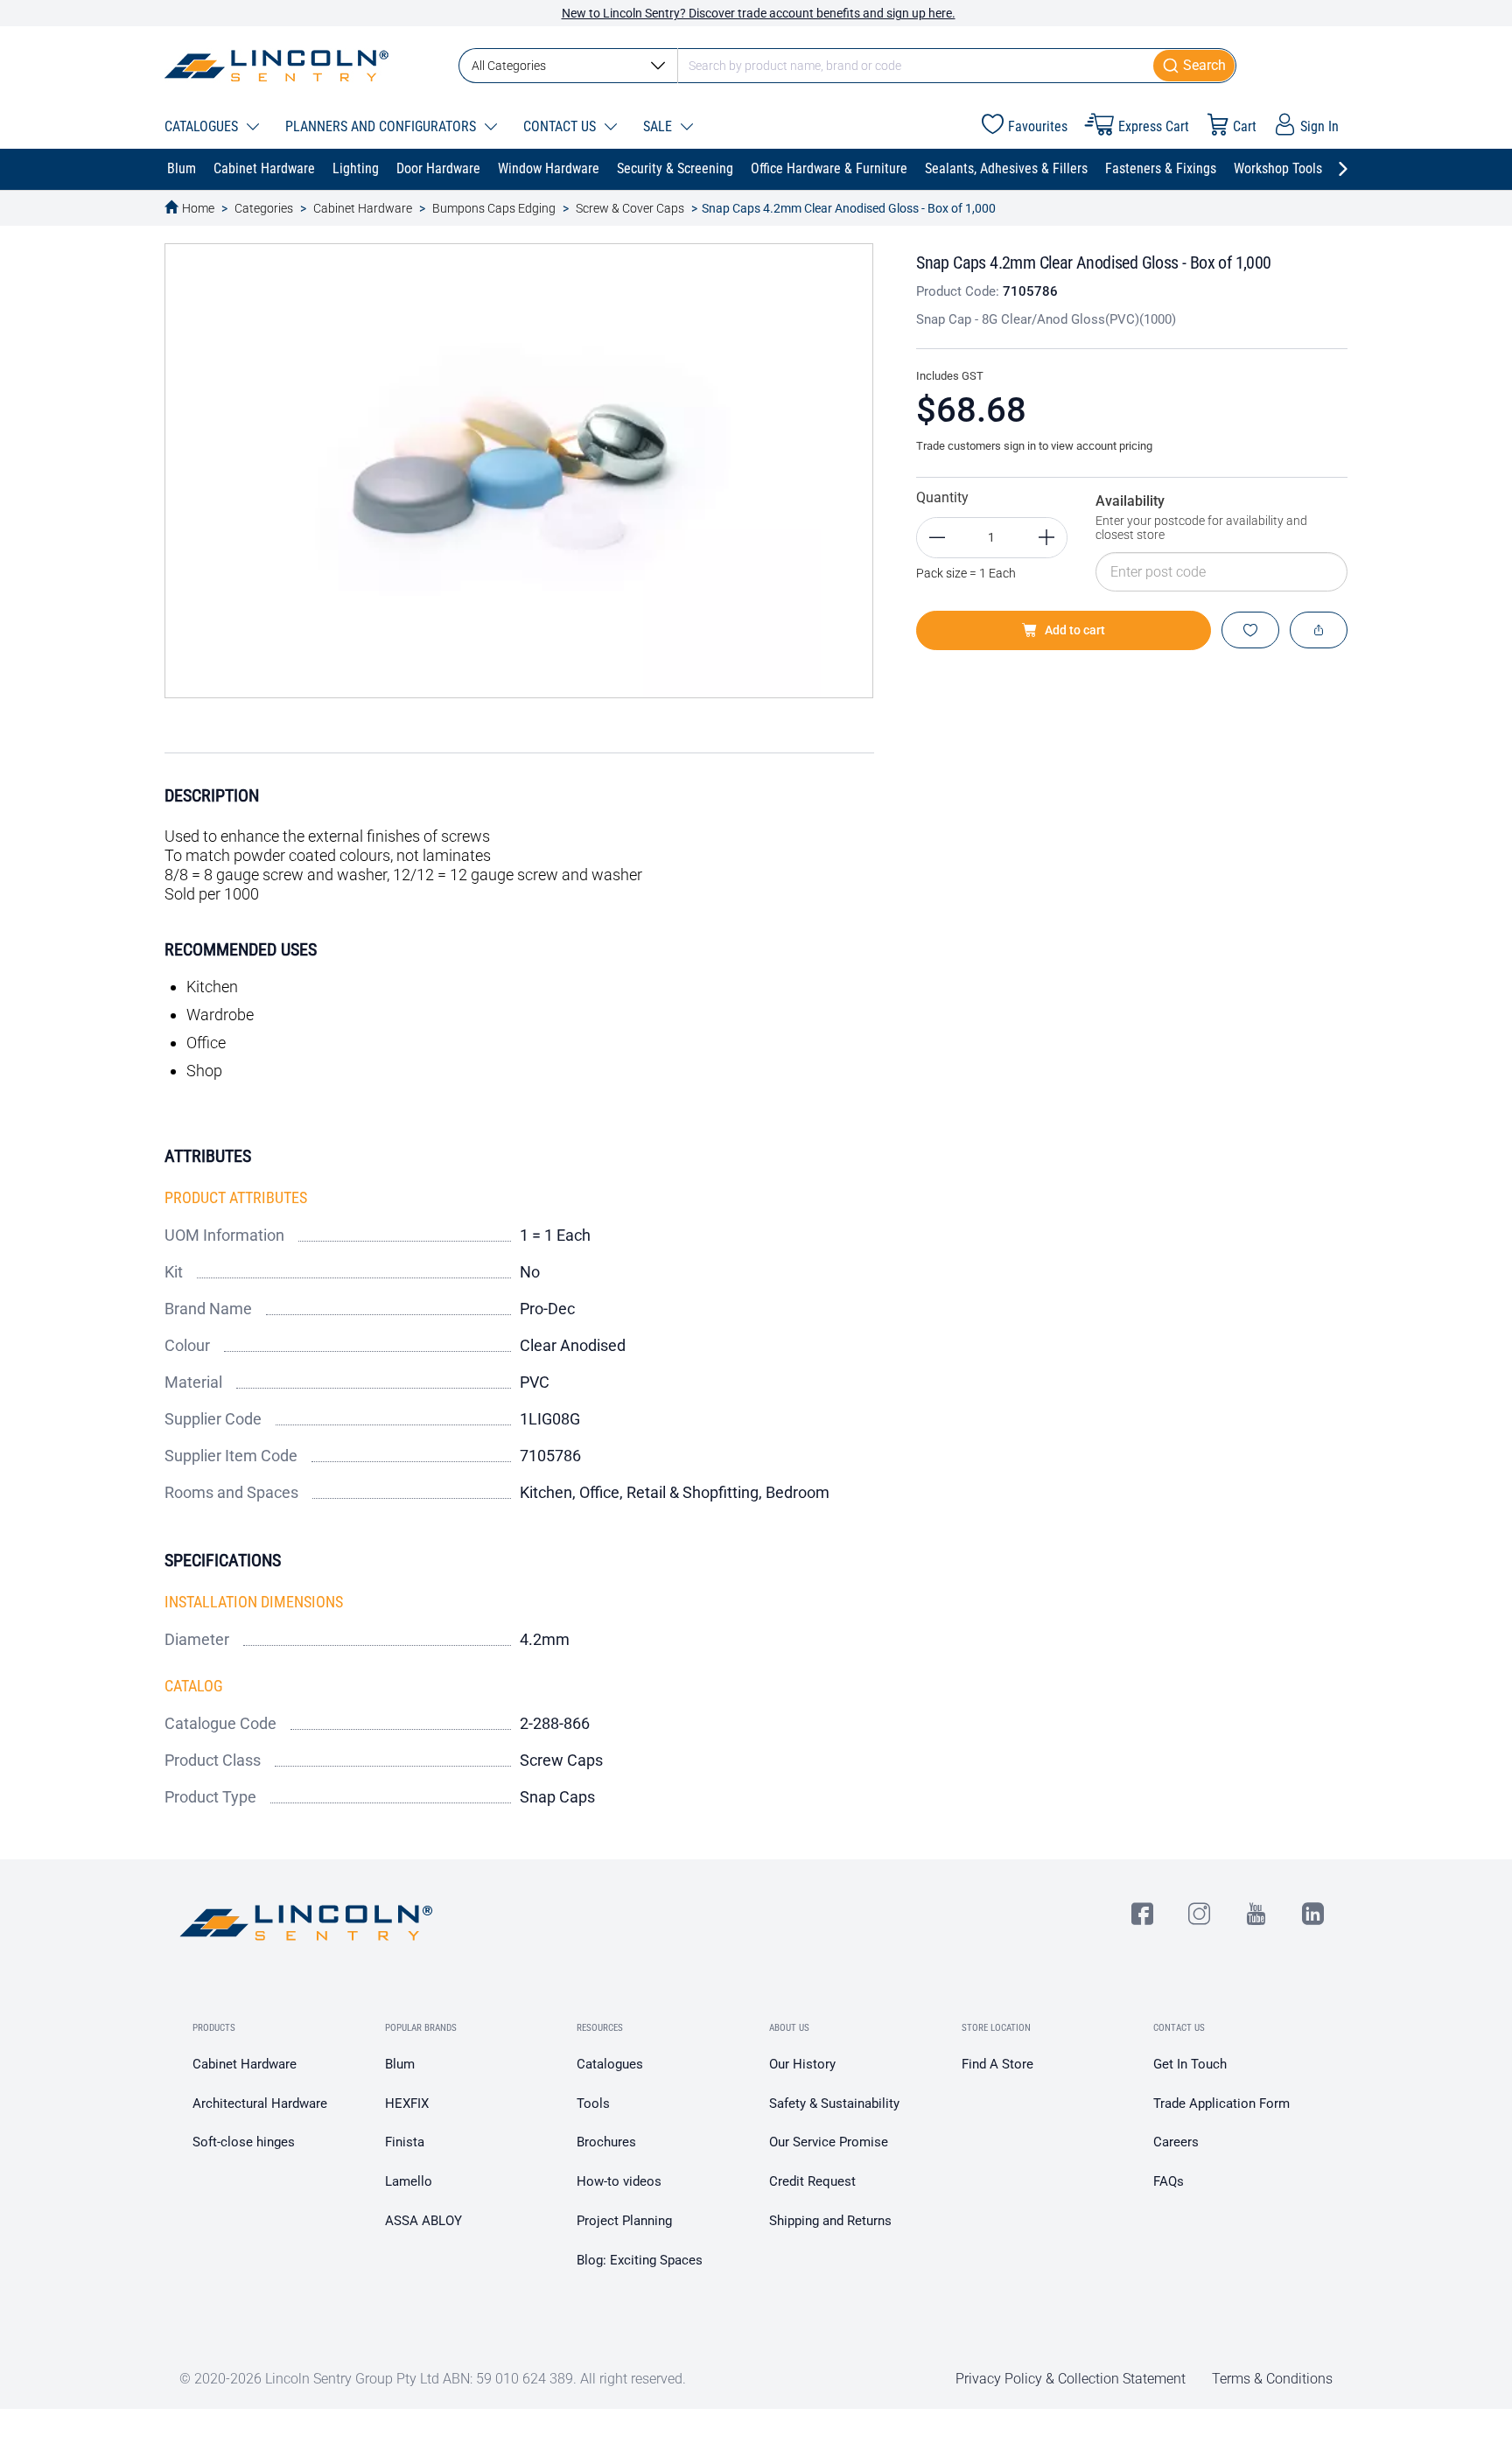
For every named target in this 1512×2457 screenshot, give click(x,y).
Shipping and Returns (830, 2221)
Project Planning (624, 2221)
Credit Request (812, 2181)
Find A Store (997, 2064)
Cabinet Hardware (363, 208)
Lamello (409, 2181)
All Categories (509, 66)
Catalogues (610, 2064)
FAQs (1169, 2181)
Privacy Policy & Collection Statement (1071, 2379)
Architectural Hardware (260, 2103)
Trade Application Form (1221, 2103)
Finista (405, 2142)
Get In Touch (1190, 2064)
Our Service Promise (829, 2142)
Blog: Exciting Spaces (640, 2260)
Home (198, 208)
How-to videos (619, 2181)
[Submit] (1195, 66)
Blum (400, 2064)
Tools (593, 2103)
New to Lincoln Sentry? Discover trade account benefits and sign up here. (759, 13)
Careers (1176, 2142)
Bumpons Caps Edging (494, 208)
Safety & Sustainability (834, 2103)
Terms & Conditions (1272, 2379)
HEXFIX (407, 2103)
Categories (264, 208)
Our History (802, 2064)
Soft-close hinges (244, 2142)
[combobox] (847, 66)
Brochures (606, 2142)
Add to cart (1075, 630)
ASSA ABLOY (423, 2221)
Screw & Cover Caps (630, 208)
